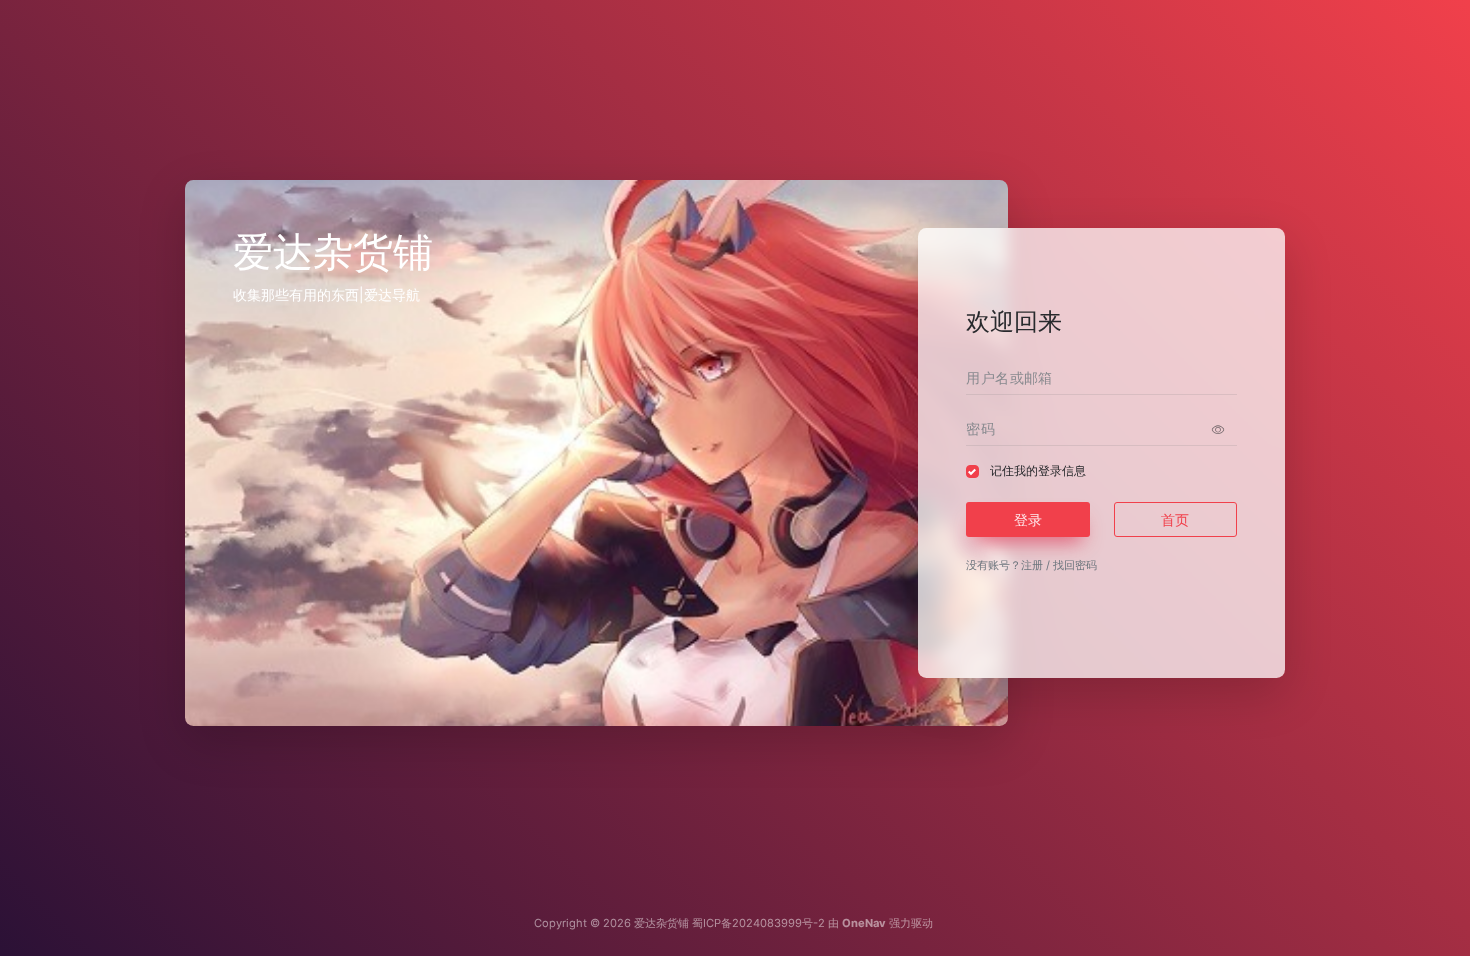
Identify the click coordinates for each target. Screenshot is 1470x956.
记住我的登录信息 (1038, 470)
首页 (1175, 519)
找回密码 (1075, 565)
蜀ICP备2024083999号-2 (758, 923)
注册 (1032, 565)
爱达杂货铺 (661, 923)
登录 (1028, 519)
